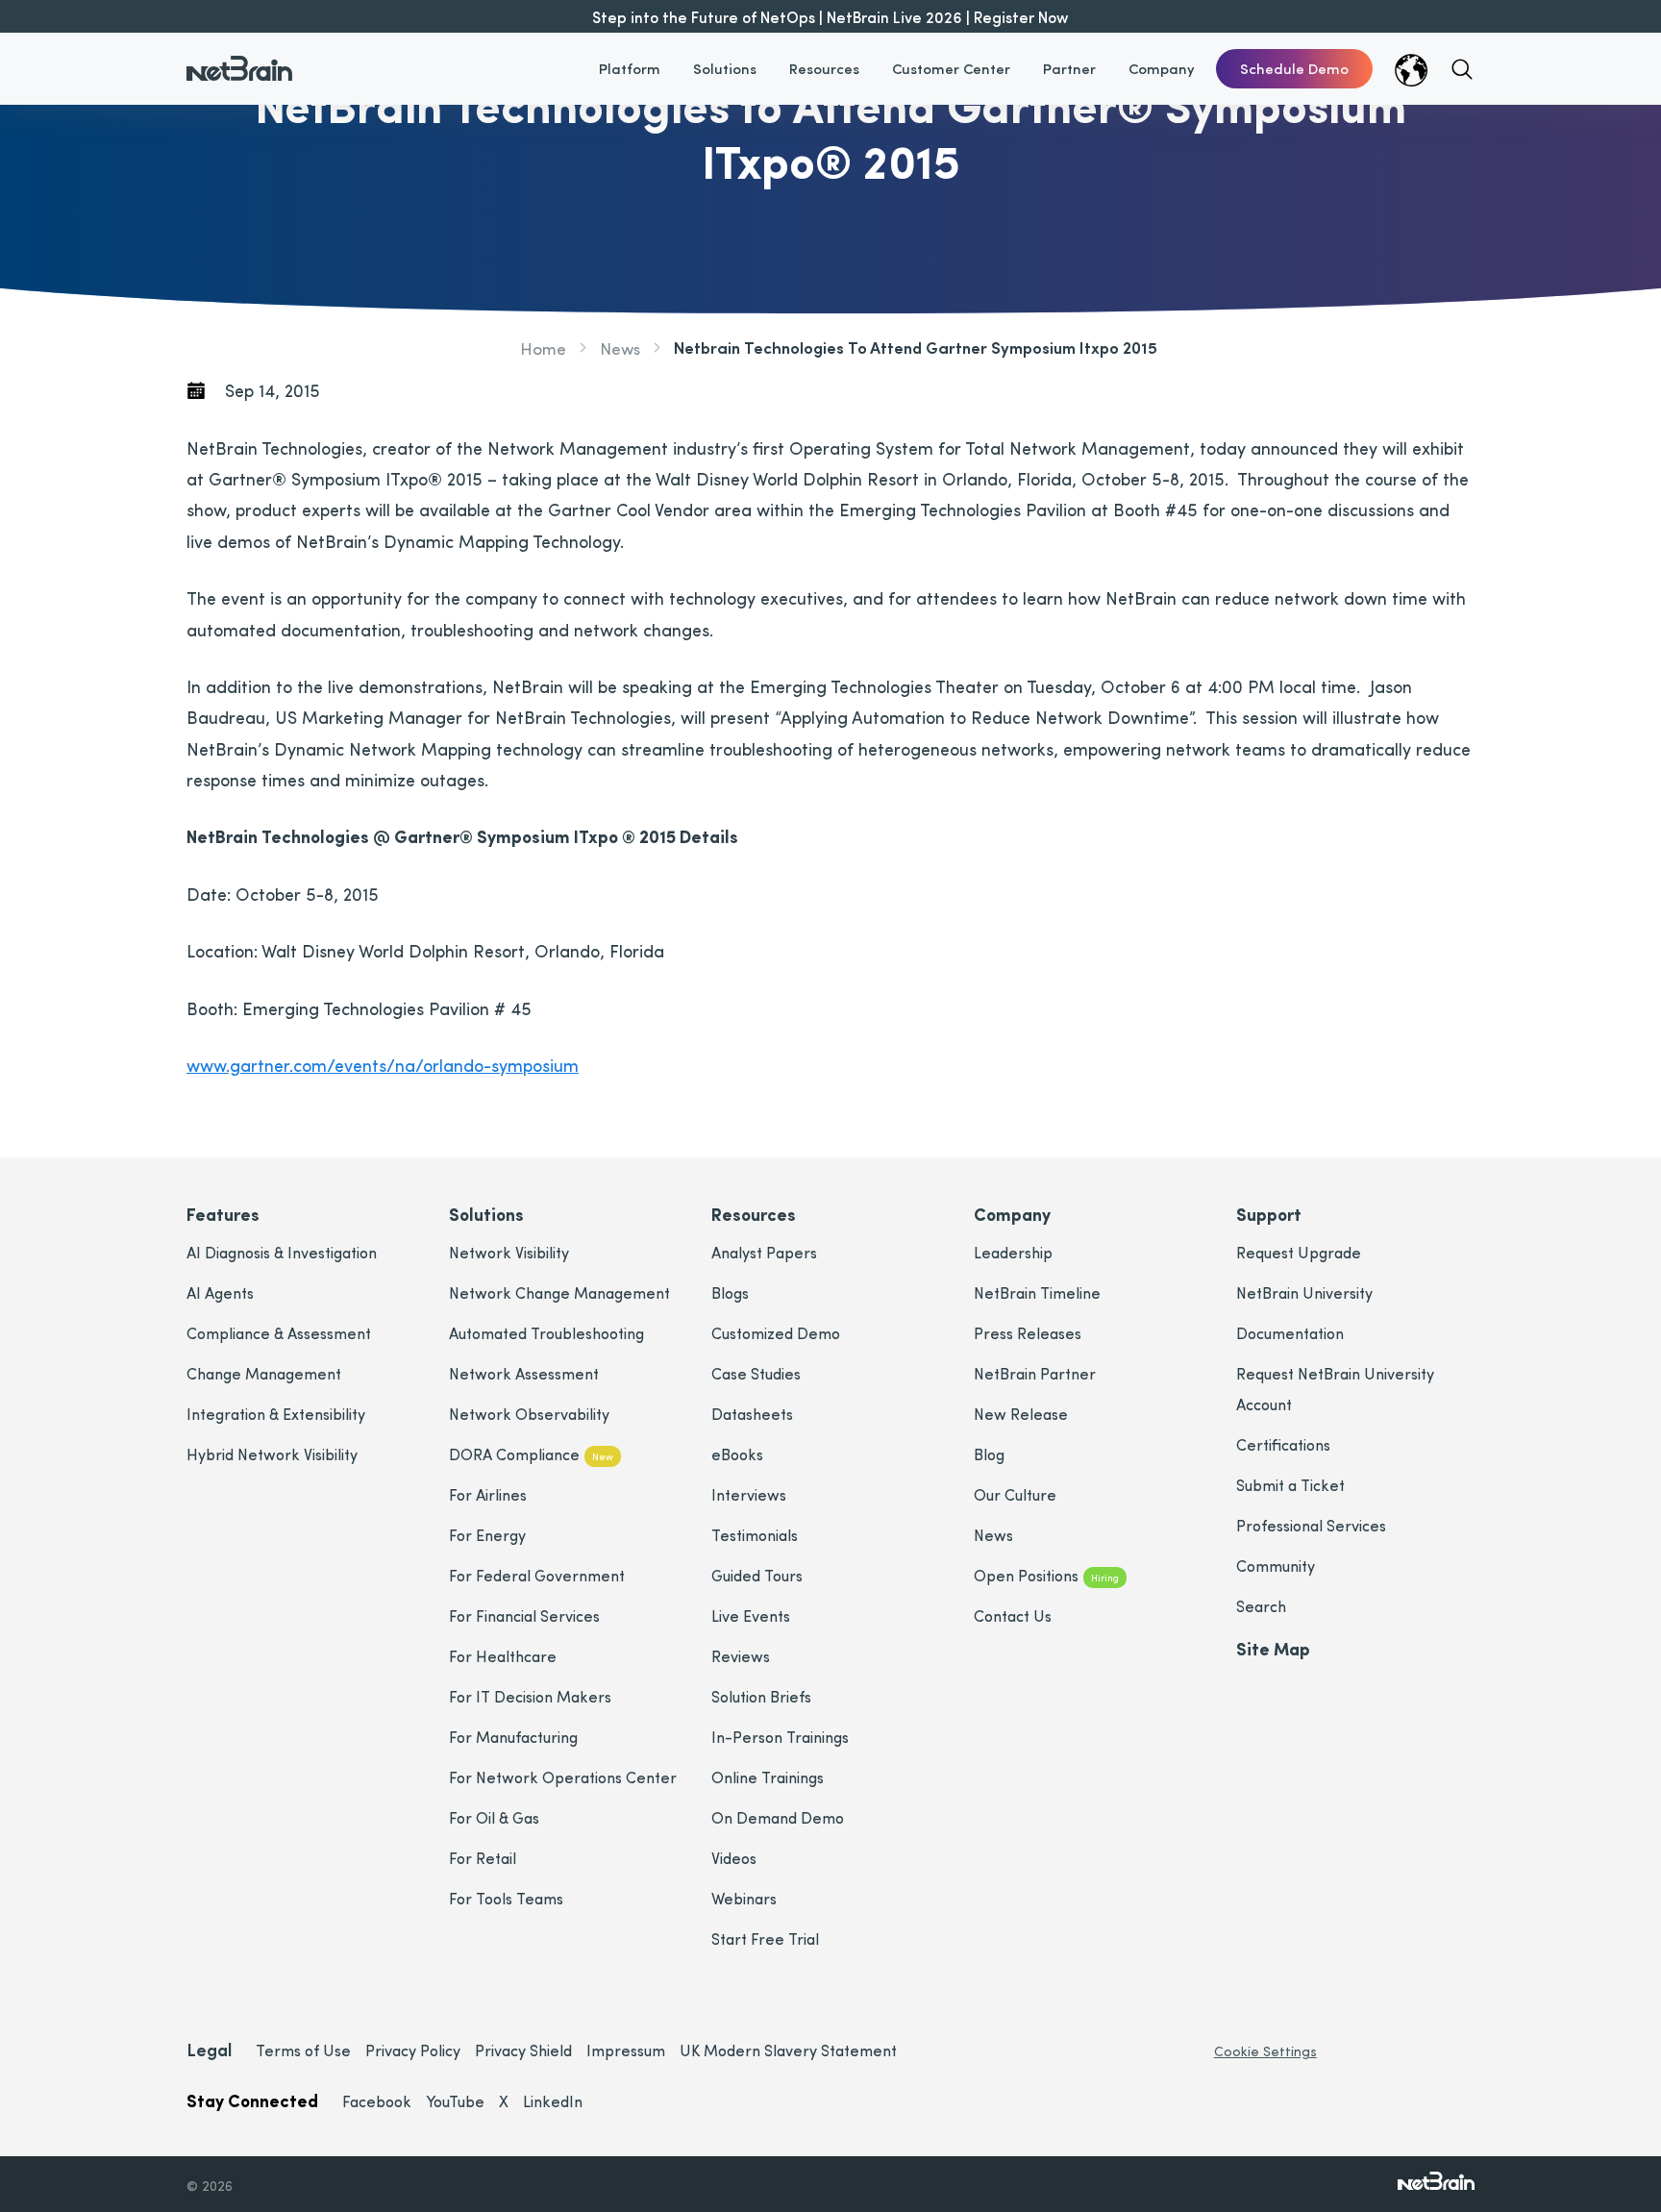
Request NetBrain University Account (1335, 1389)
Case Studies (756, 1373)
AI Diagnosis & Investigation (282, 1252)
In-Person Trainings (780, 1737)
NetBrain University (1304, 1292)
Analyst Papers (764, 1252)
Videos (734, 1858)
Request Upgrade (1299, 1252)
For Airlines (488, 1494)
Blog (989, 1454)
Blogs (730, 1292)
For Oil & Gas (494, 1817)
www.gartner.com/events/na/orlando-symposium (383, 1065)
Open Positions (1046, 1575)
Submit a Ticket (1290, 1485)
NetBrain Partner (1035, 1373)
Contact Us (1013, 1616)
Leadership (1013, 1252)
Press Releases (1028, 1333)
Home (543, 348)
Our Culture (1015, 1494)
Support (1269, 1214)
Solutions (725, 68)
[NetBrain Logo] (239, 57)
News (620, 348)
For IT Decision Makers (530, 1696)
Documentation (1290, 1333)
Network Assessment (524, 1373)
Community (1276, 1566)
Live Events (751, 1616)
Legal (209, 2049)
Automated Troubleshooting (546, 1333)
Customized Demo (776, 1333)
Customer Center (951, 68)
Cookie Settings (1265, 2051)
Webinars (744, 1898)
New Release (1021, 1414)
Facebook (377, 2101)
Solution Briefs (761, 1696)
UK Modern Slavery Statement (788, 2050)
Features (223, 1214)
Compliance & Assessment (279, 1333)
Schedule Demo (1294, 68)
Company (1162, 68)
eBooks (737, 1454)
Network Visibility (509, 1252)
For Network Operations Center (563, 1777)
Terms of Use (303, 2050)
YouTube (455, 2101)
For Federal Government (537, 1575)
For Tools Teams (506, 1898)
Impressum (626, 2050)
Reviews (741, 1656)
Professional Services (1311, 1525)
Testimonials (755, 1535)
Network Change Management (559, 1292)
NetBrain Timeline (1037, 1292)
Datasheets (752, 1414)
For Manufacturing (513, 1737)
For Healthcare (503, 1656)
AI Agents (220, 1292)
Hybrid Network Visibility (272, 1454)
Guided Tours (757, 1575)
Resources (824, 68)
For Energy (487, 1535)
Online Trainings (768, 1777)
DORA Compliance (531, 1454)
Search (1261, 1606)
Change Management (264, 1373)
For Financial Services (524, 1616)
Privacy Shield (523, 2050)
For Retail (483, 1858)
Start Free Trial (765, 1939)
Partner (1069, 68)
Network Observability (529, 1414)
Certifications (1283, 1444)
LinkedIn (553, 2101)
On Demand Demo (778, 1817)
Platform (630, 68)
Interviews (749, 1494)
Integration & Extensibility (276, 1414)
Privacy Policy (413, 2050)
